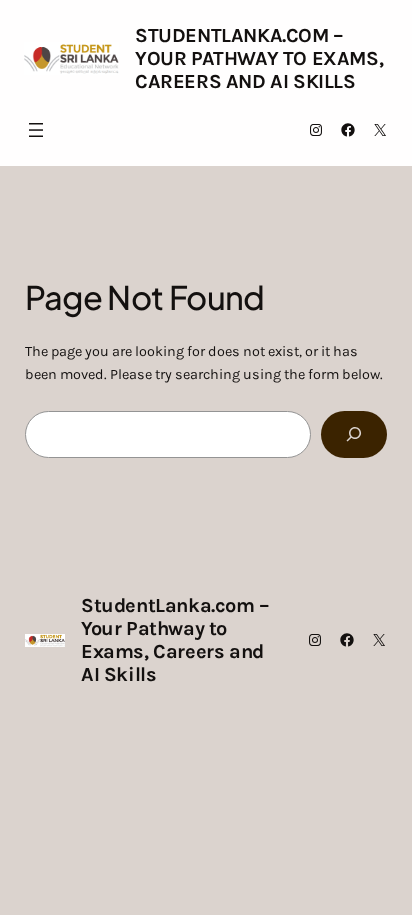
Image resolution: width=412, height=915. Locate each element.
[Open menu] (36, 130)
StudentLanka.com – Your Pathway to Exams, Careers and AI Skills (259, 58)
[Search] (354, 434)
